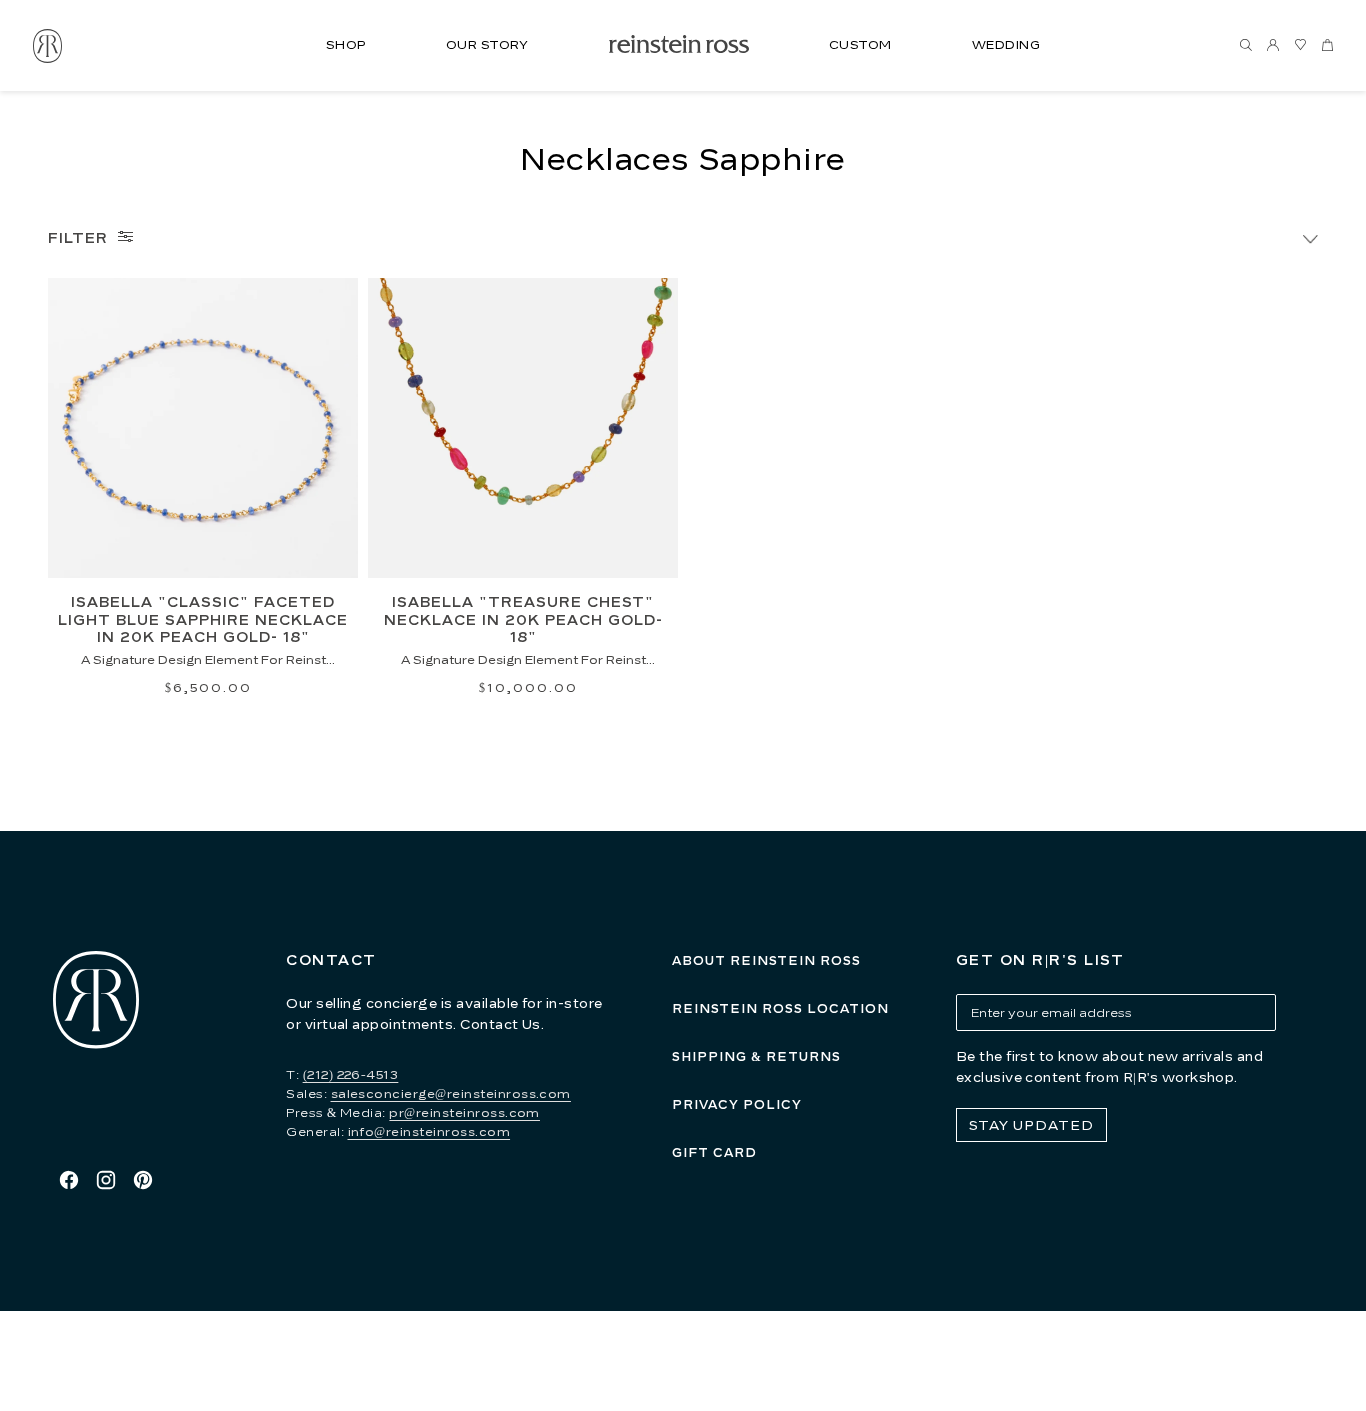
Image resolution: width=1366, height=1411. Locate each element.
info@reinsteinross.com (429, 1131)
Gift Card (714, 1152)
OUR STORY (487, 44)
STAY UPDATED (1031, 1125)
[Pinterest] (143, 1180)
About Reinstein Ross (766, 960)
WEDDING (1006, 44)
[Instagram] (106, 1180)
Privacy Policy (737, 1104)
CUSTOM (860, 44)
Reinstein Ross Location (780, 1008)
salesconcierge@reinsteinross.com (451, 1093)
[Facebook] (69, 1180)
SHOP (346, 44)
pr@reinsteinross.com (464, 1112)
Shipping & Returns (756, 1056)
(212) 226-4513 (351, 1074)
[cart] (1327, 46)
